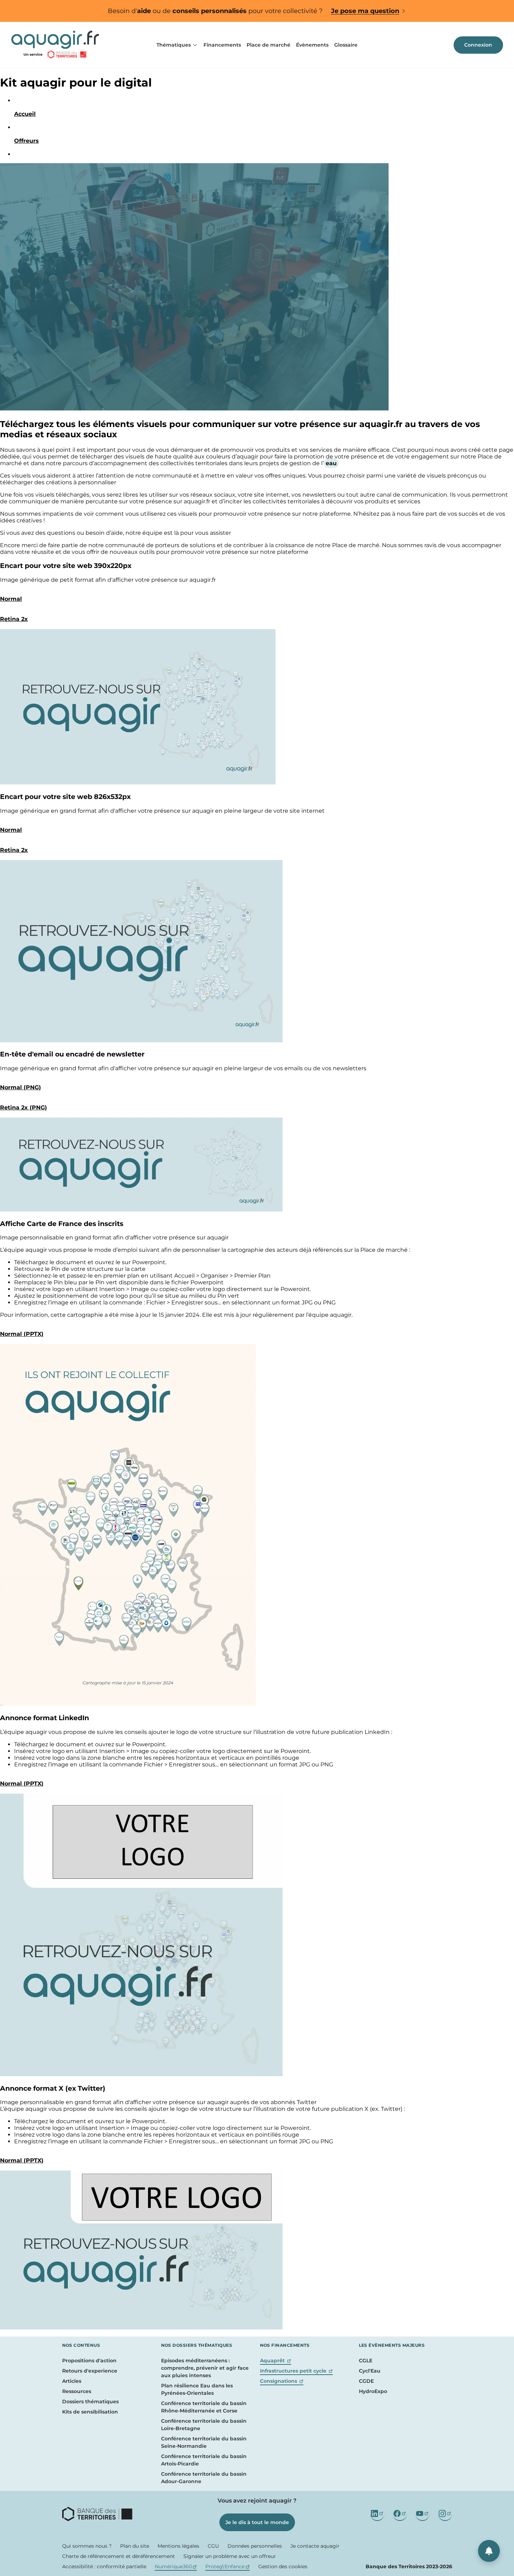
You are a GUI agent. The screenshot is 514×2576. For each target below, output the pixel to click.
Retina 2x (14, 619)
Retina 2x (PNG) (23, 1108)
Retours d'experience (90, 2371)
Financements (222, 45)
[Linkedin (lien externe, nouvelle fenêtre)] (377, 2514)
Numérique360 (176, 2566)
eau (331, 463)
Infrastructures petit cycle (297, 2371)
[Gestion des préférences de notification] (489, 2551)
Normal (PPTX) (22, 1334)
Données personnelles (255, 2546)
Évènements (312, 45)
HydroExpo (373, 2391)
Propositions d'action (89, 2361)
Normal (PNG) (20, 1087)
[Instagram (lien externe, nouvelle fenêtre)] (445, 2514)
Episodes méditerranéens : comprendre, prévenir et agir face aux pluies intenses (205, 2368)
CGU (213, 2546)
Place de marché (268, 45)
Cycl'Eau (370, 2371)
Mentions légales (178, 2546)
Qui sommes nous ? (87, 2546)
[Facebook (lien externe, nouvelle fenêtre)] (400, 2514)
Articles (72, 2381)
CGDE (366, 2381)
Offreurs (26, 141)
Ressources (77, 2391)
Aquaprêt (276, 2361)
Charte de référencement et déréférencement (119, 2556)
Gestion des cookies (283, 2566)
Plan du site (135, 2546)
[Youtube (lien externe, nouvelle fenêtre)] (423, 2514)
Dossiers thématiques (90, 2402)
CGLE (366, 2361)
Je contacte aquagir (315, 2546)
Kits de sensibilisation (90, 2412)
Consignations (282, 2381)
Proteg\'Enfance (228, 2566)
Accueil (25, 114)
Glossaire (346, 45)
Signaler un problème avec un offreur (230, 2556)
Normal (11, 599)
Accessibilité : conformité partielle (104, 2566)
